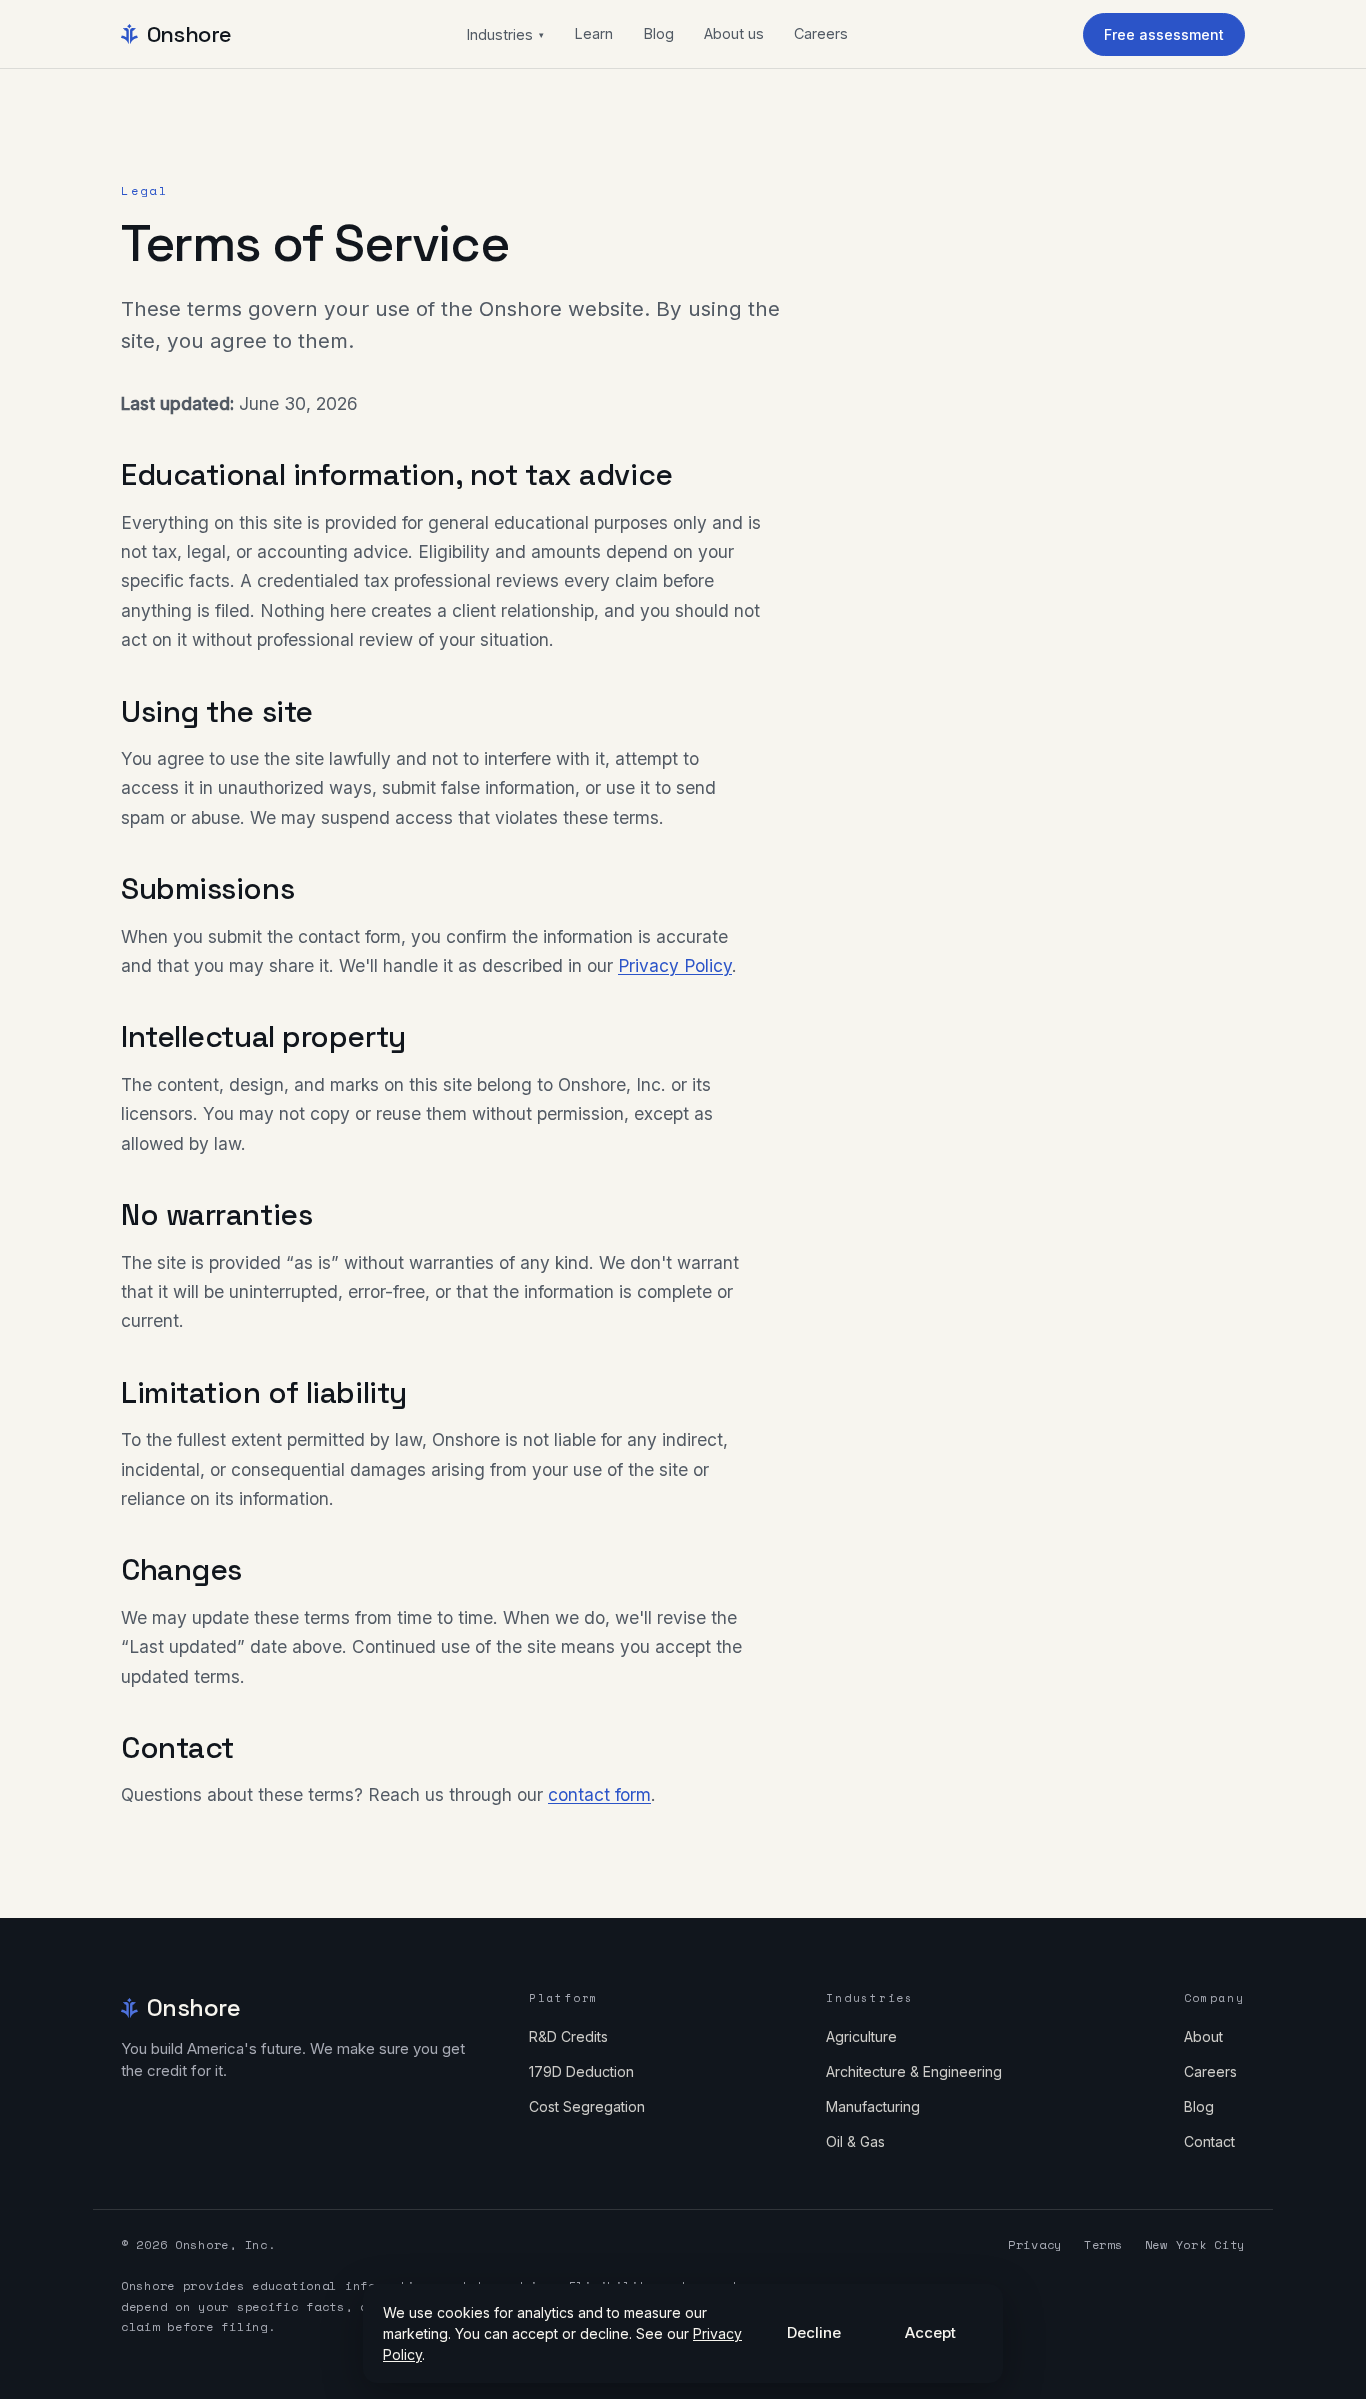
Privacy (1035, 2244)
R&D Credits (568, 2036)
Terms (1103, 2244)
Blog (658, 33)
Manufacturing (873, 2106)
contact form (599, 1794)
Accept (930, 2332)
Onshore (189, 34)
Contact (1209, 2141)
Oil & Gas (855, 2141)
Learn (593, 33)
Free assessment (1164, 34)
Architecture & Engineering (914, 2071)
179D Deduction (581, 2071)
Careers (821, 33)
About (1203, 2036)
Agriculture (861, 2036)
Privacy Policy (675, 965)
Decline (814, 2332)
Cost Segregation (587, 2106)
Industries (505, 34)
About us (734, 33)
